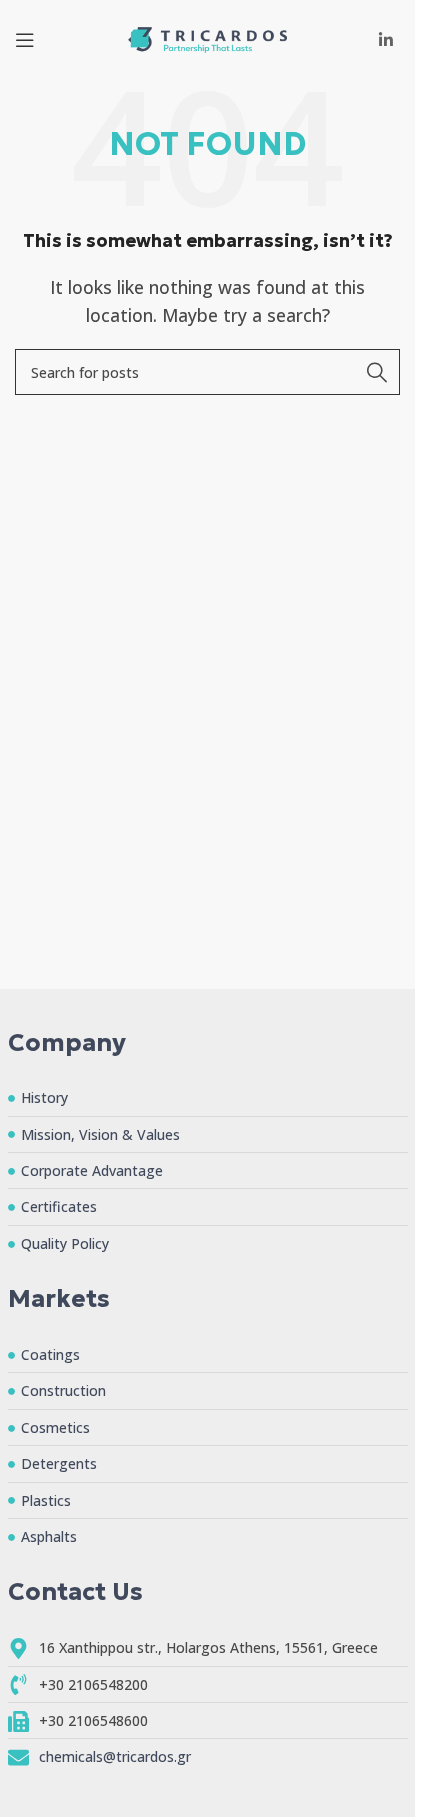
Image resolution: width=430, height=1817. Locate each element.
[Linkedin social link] (386, 40)
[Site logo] (208, 38)
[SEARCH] (377, 372)
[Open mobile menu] (25, 40)
